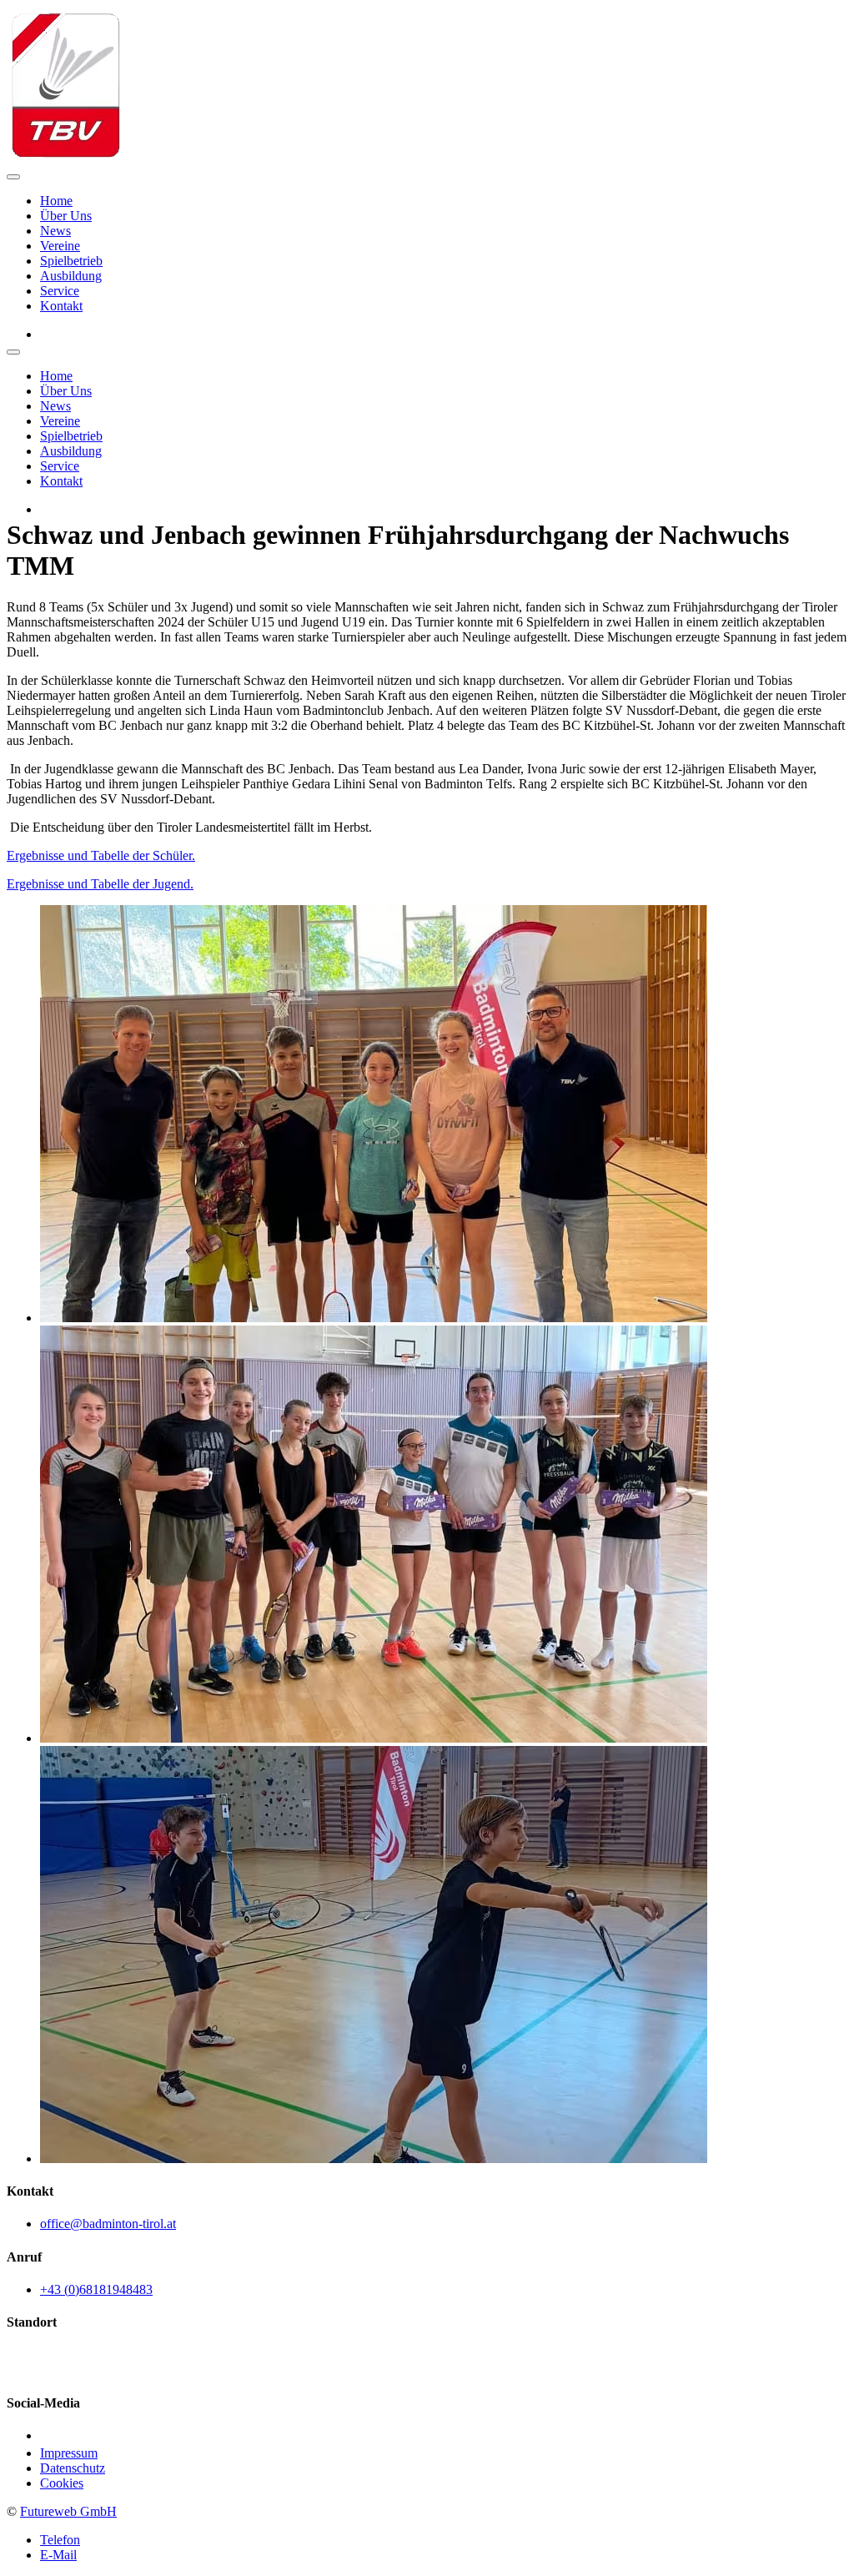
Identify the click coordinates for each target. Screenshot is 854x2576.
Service (60, 291)
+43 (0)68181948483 (96, 2289)
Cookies (62, 2483)
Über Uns (66, 216)
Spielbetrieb (71, 261)
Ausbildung (71, 276)
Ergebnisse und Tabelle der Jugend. (100, 884)
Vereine (60, 246)
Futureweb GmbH (68, 2511)
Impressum (69, 2453)
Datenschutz (73, 2468)
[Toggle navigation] (13, 177)
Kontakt (61, 306)
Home (56, 201)
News (55, 231)
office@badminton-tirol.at (108, 2224)
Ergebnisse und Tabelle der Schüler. (101, 855)
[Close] (13, 352)
